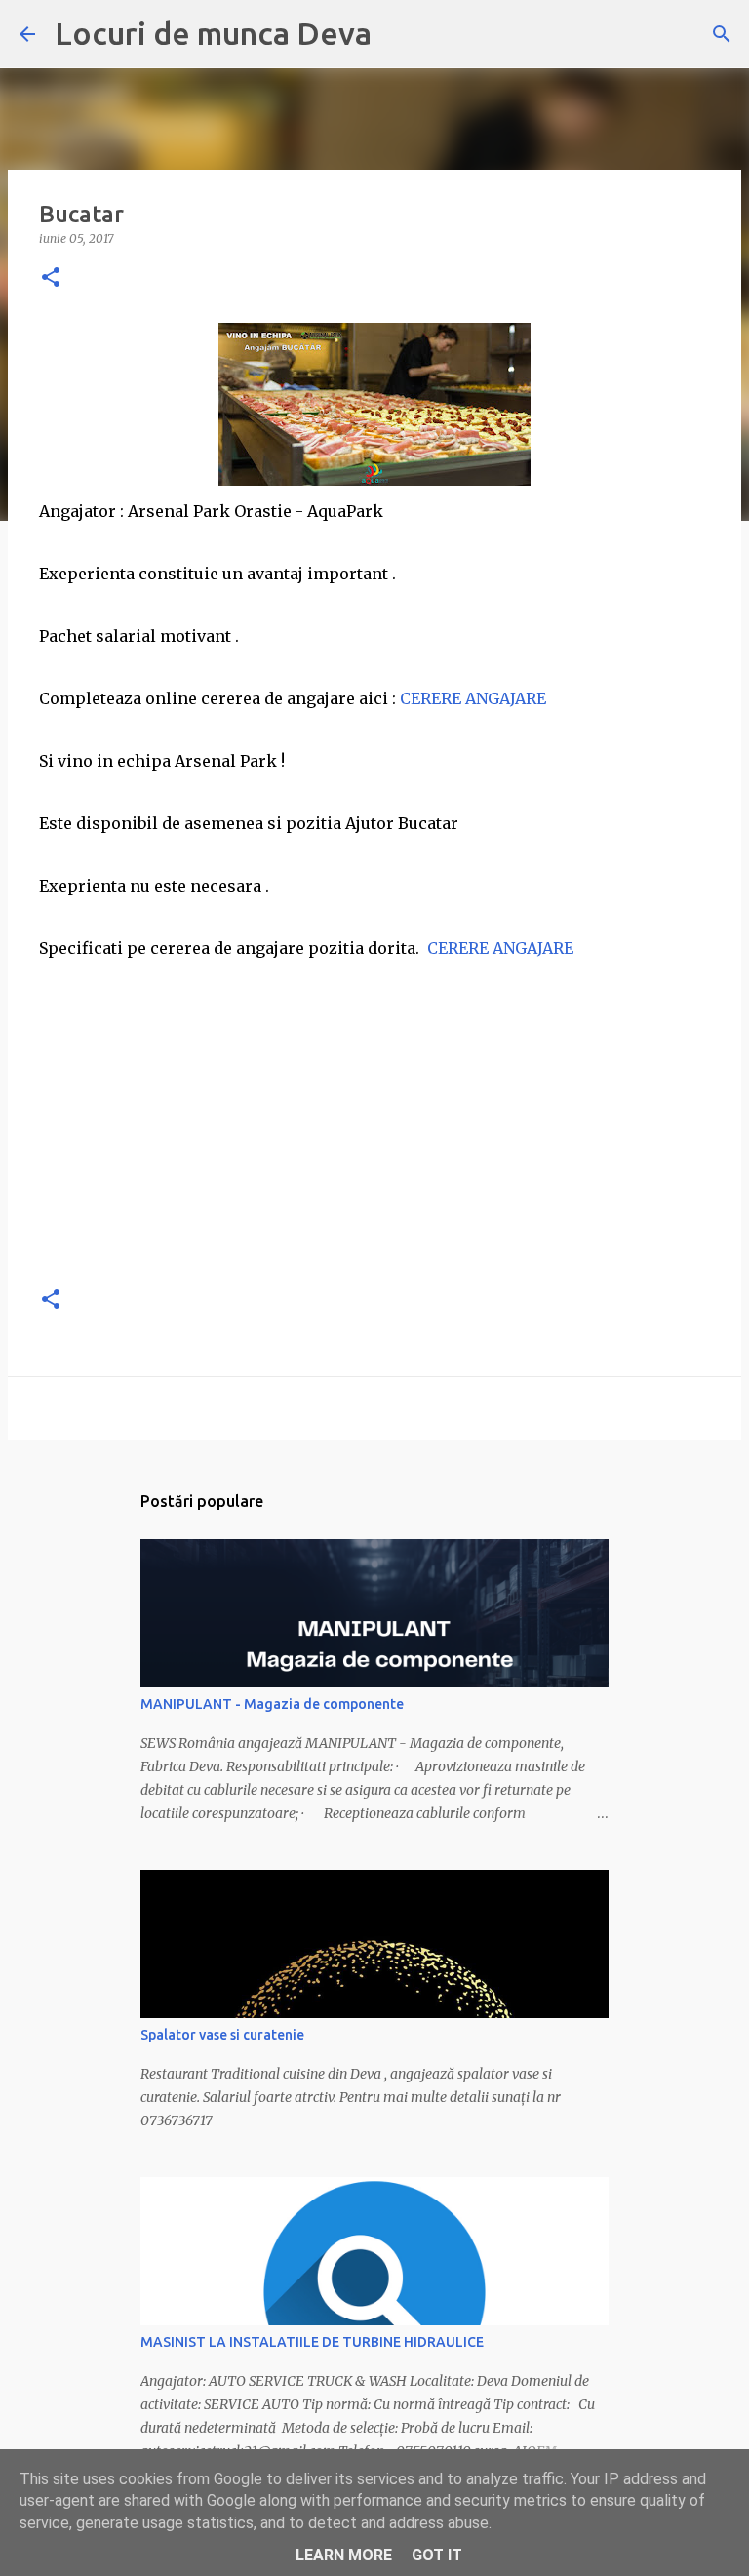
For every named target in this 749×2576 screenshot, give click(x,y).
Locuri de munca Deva (213, 33)
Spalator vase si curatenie (222, 2035)
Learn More (344, 2555)
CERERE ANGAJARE (475, 698)
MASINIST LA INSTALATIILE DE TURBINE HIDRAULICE (312, 2342)
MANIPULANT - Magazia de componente (272, 1704)
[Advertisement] (374, 1131)
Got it (437, 2555)
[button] (51, 278)
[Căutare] (722, 34)
